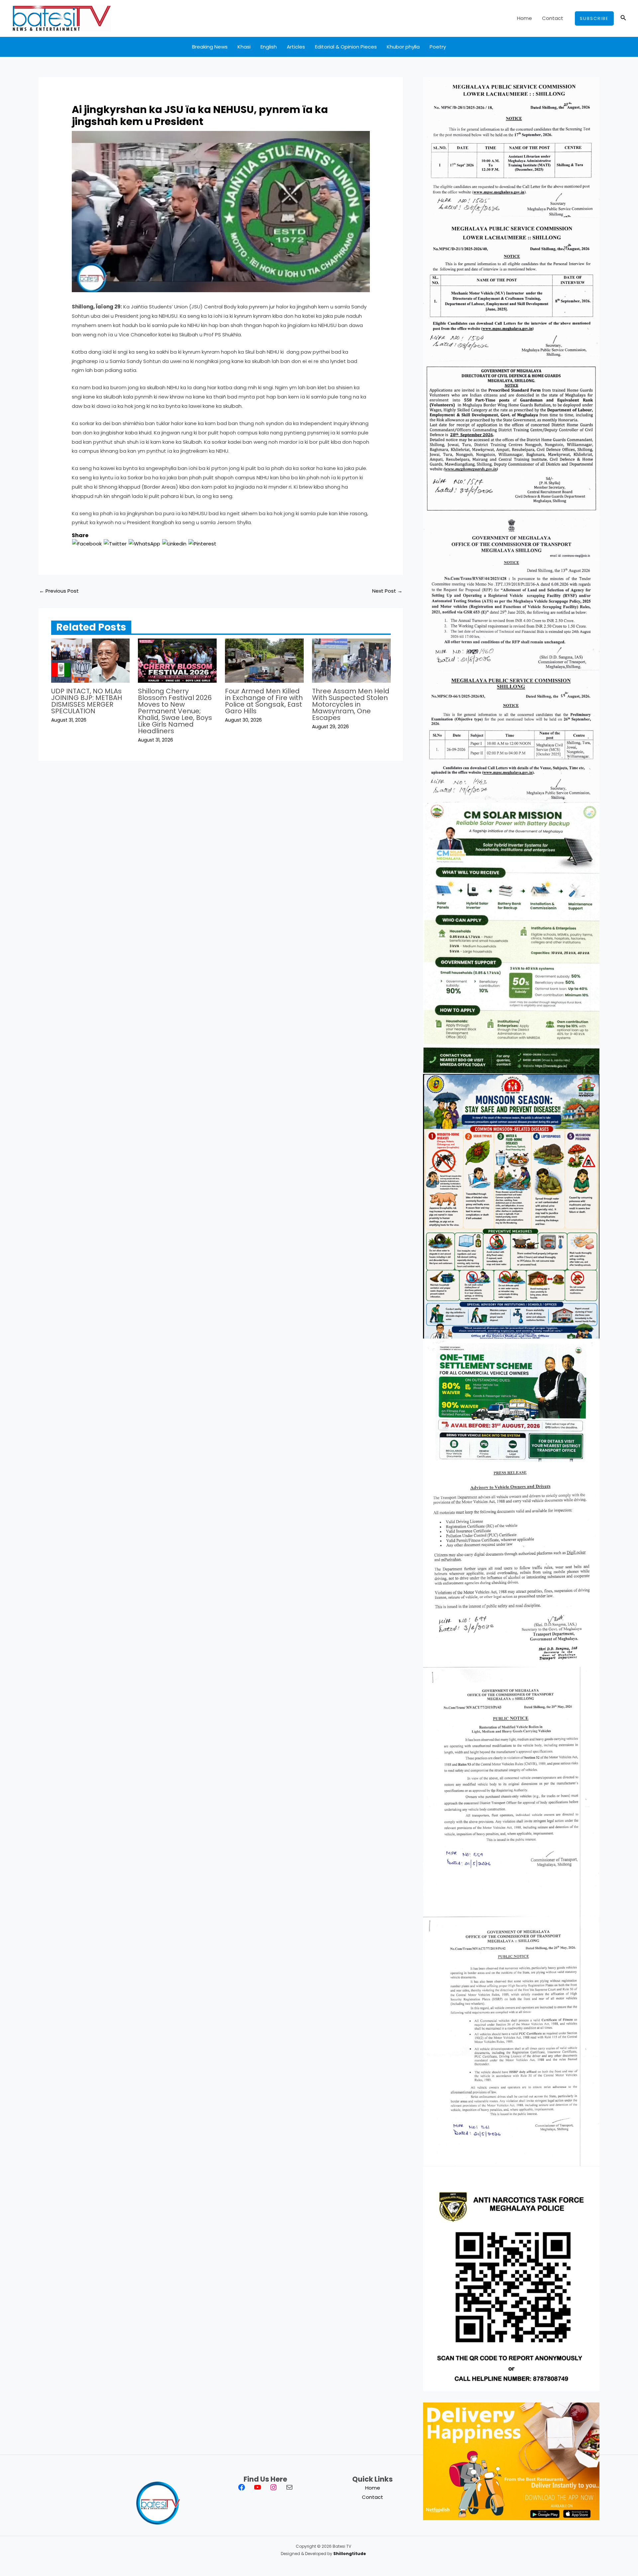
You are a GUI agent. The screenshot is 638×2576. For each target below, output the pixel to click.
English (269, 47)
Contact (553, 18)
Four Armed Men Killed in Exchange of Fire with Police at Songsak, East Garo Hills (264, 701)
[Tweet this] (115, 543)
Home (525, 18)
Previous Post (59, 591)
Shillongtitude (350, 2554)
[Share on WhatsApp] (144, 543)
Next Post (387, 591)
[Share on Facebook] (87, 543)
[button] (594, 18)
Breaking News (210, 47)
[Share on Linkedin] (174, 543)
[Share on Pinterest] (202, 543)
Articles (296, 47)
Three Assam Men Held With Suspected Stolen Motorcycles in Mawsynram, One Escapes (351, 704)
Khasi (244, 47)
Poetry (438, 47)
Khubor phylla (403, 47)
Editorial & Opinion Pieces (346, 47)
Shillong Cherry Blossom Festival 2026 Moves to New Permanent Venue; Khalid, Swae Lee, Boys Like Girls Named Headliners (175, 711)
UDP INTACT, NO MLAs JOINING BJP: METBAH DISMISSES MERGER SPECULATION (87, 701)
